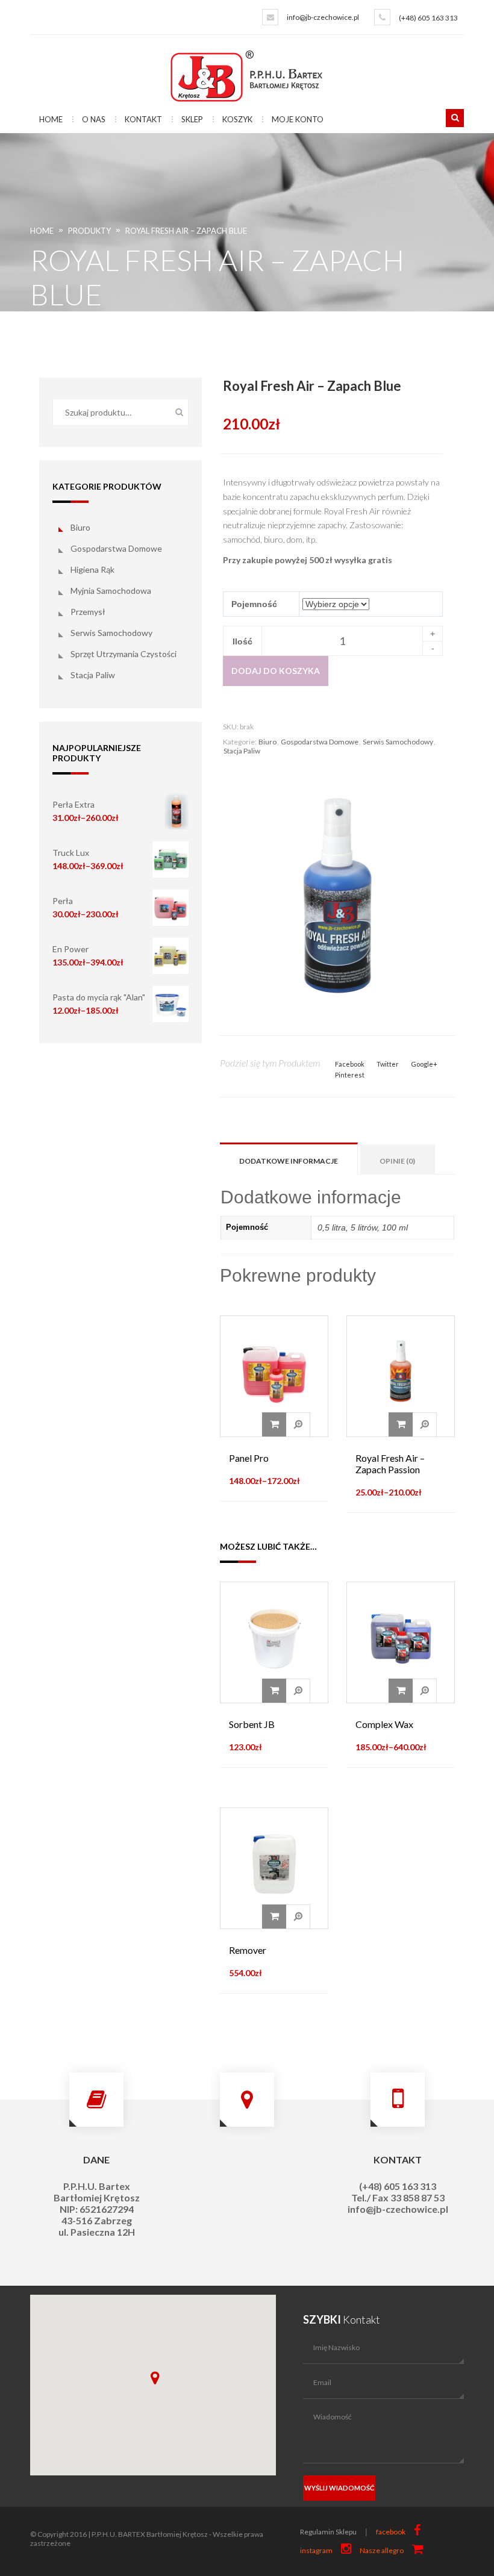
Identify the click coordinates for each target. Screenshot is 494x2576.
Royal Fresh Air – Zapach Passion (390, 1464)
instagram (316, 2550)
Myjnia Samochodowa (111, 591)
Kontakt (143, 119)
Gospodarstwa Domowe (116, 548)
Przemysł (88, 612)
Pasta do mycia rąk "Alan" (99, 997)
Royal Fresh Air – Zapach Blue (186, 231)
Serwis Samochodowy (111, 633)
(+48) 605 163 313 (428, 18)
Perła (63, 901)
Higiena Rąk (92, 569)
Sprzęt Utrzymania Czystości (123, 654)
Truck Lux (71, 853)
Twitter (388, 1064)
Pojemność (254, 604)
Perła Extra (73, 804)
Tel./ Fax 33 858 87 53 (398, 2197)
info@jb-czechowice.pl (323, 17)
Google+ (424, 1064)
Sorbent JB (252, 1724)
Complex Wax (384, 1724)
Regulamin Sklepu (328, 2532)
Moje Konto (298, 119)
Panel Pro (249, 1458)
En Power (70, 949)
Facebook (350, 1064)
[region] (153, 2385)
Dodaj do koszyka (276, 671)
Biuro (80, 527)
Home (51, 119)
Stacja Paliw (93, 675)
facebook (391, 2532)
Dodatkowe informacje (289, 1161)
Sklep (192, 119)
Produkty (89, 231)
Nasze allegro (382, 2550)
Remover (248, 1950)
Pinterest (350, 1075)
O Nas (94, 119)
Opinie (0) (397, 1161)
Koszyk (237, 119)
